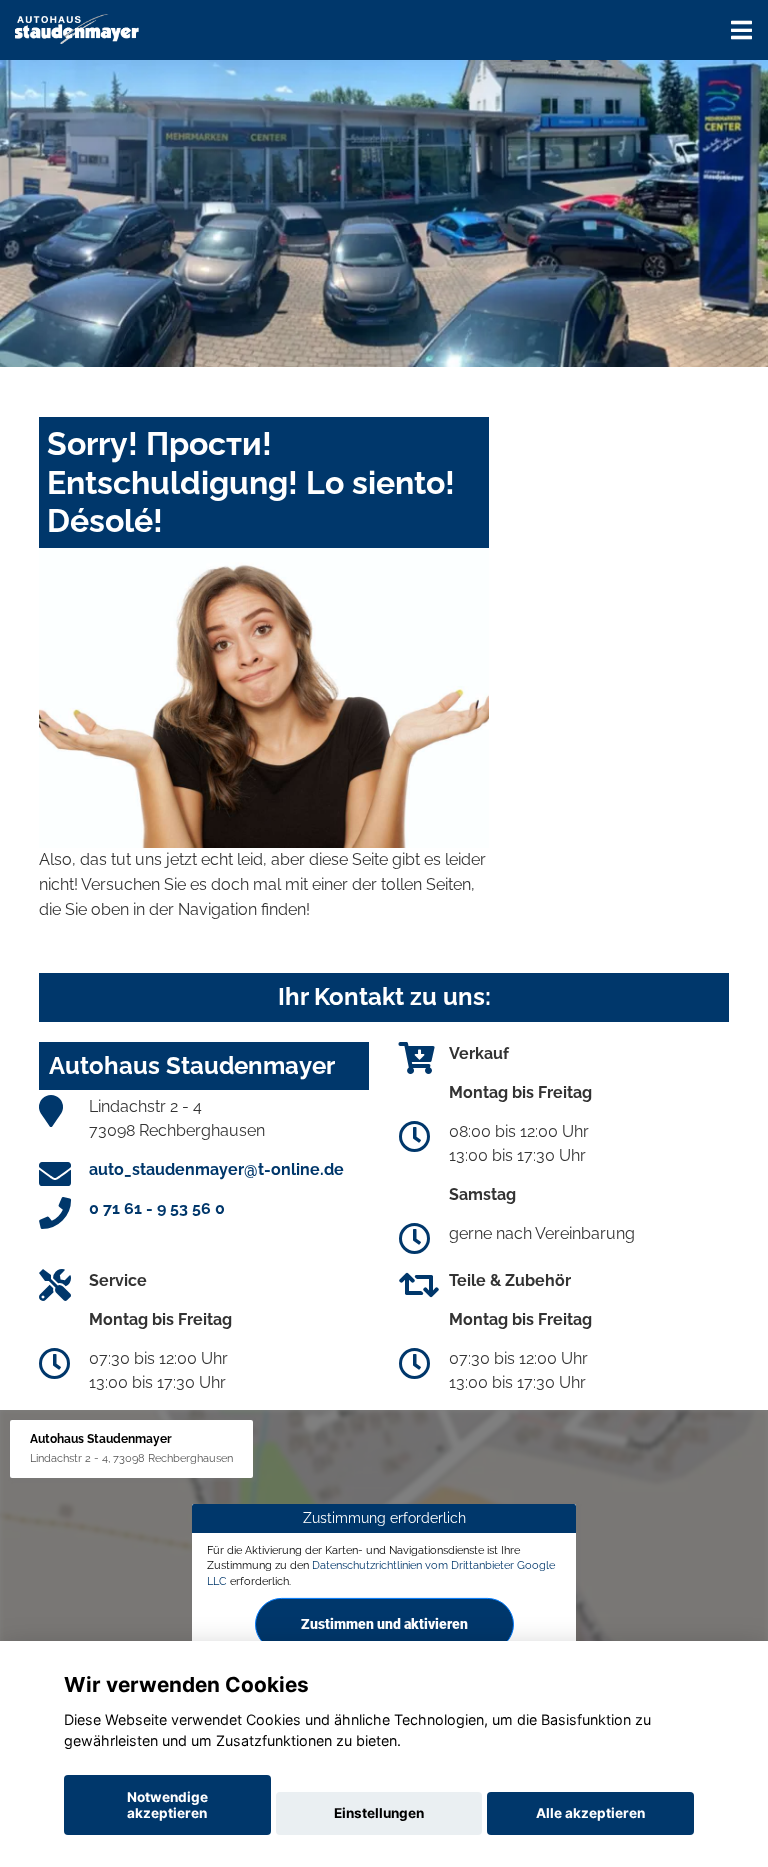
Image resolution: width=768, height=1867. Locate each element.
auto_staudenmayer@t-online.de (216, 1169)
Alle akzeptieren (590, 1813)
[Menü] (741, 30)
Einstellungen (379, 1813)
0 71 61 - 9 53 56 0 (157, 1208)
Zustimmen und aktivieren (384, 1624)
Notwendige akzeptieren (167, 1805)
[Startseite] (77, 27)
